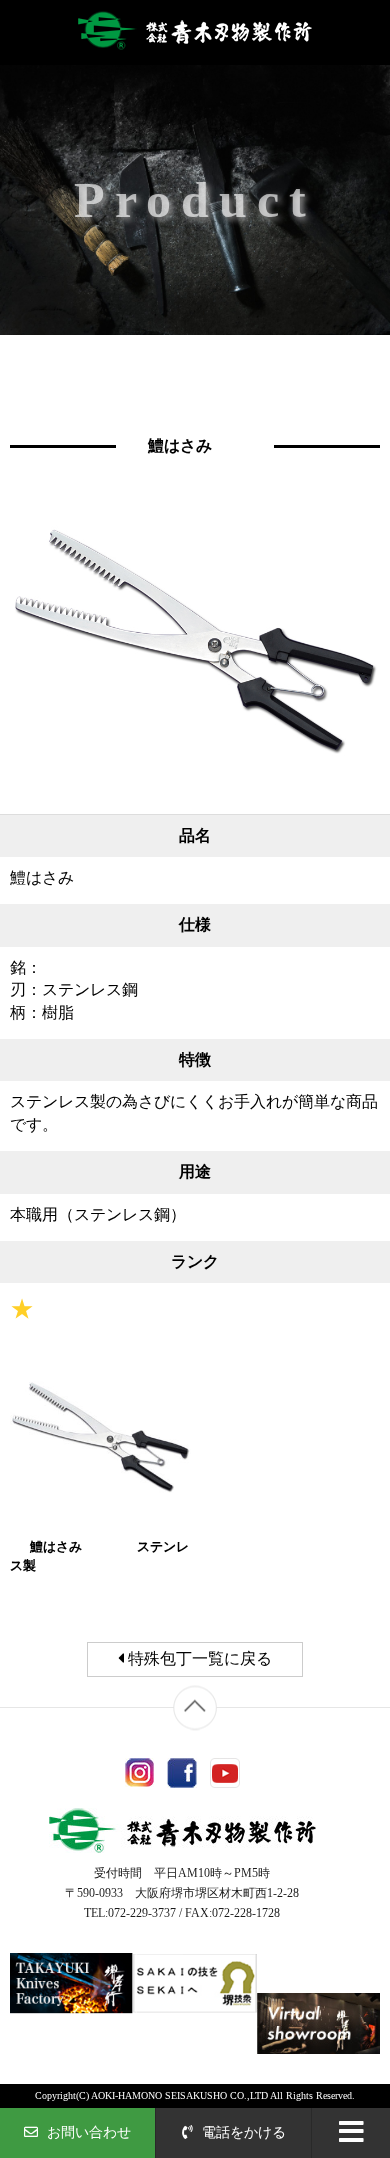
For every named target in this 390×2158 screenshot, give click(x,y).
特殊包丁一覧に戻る (198, 1658)
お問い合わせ (87, 2132)
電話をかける (242, 2132)
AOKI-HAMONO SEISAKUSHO (159, 2095)
